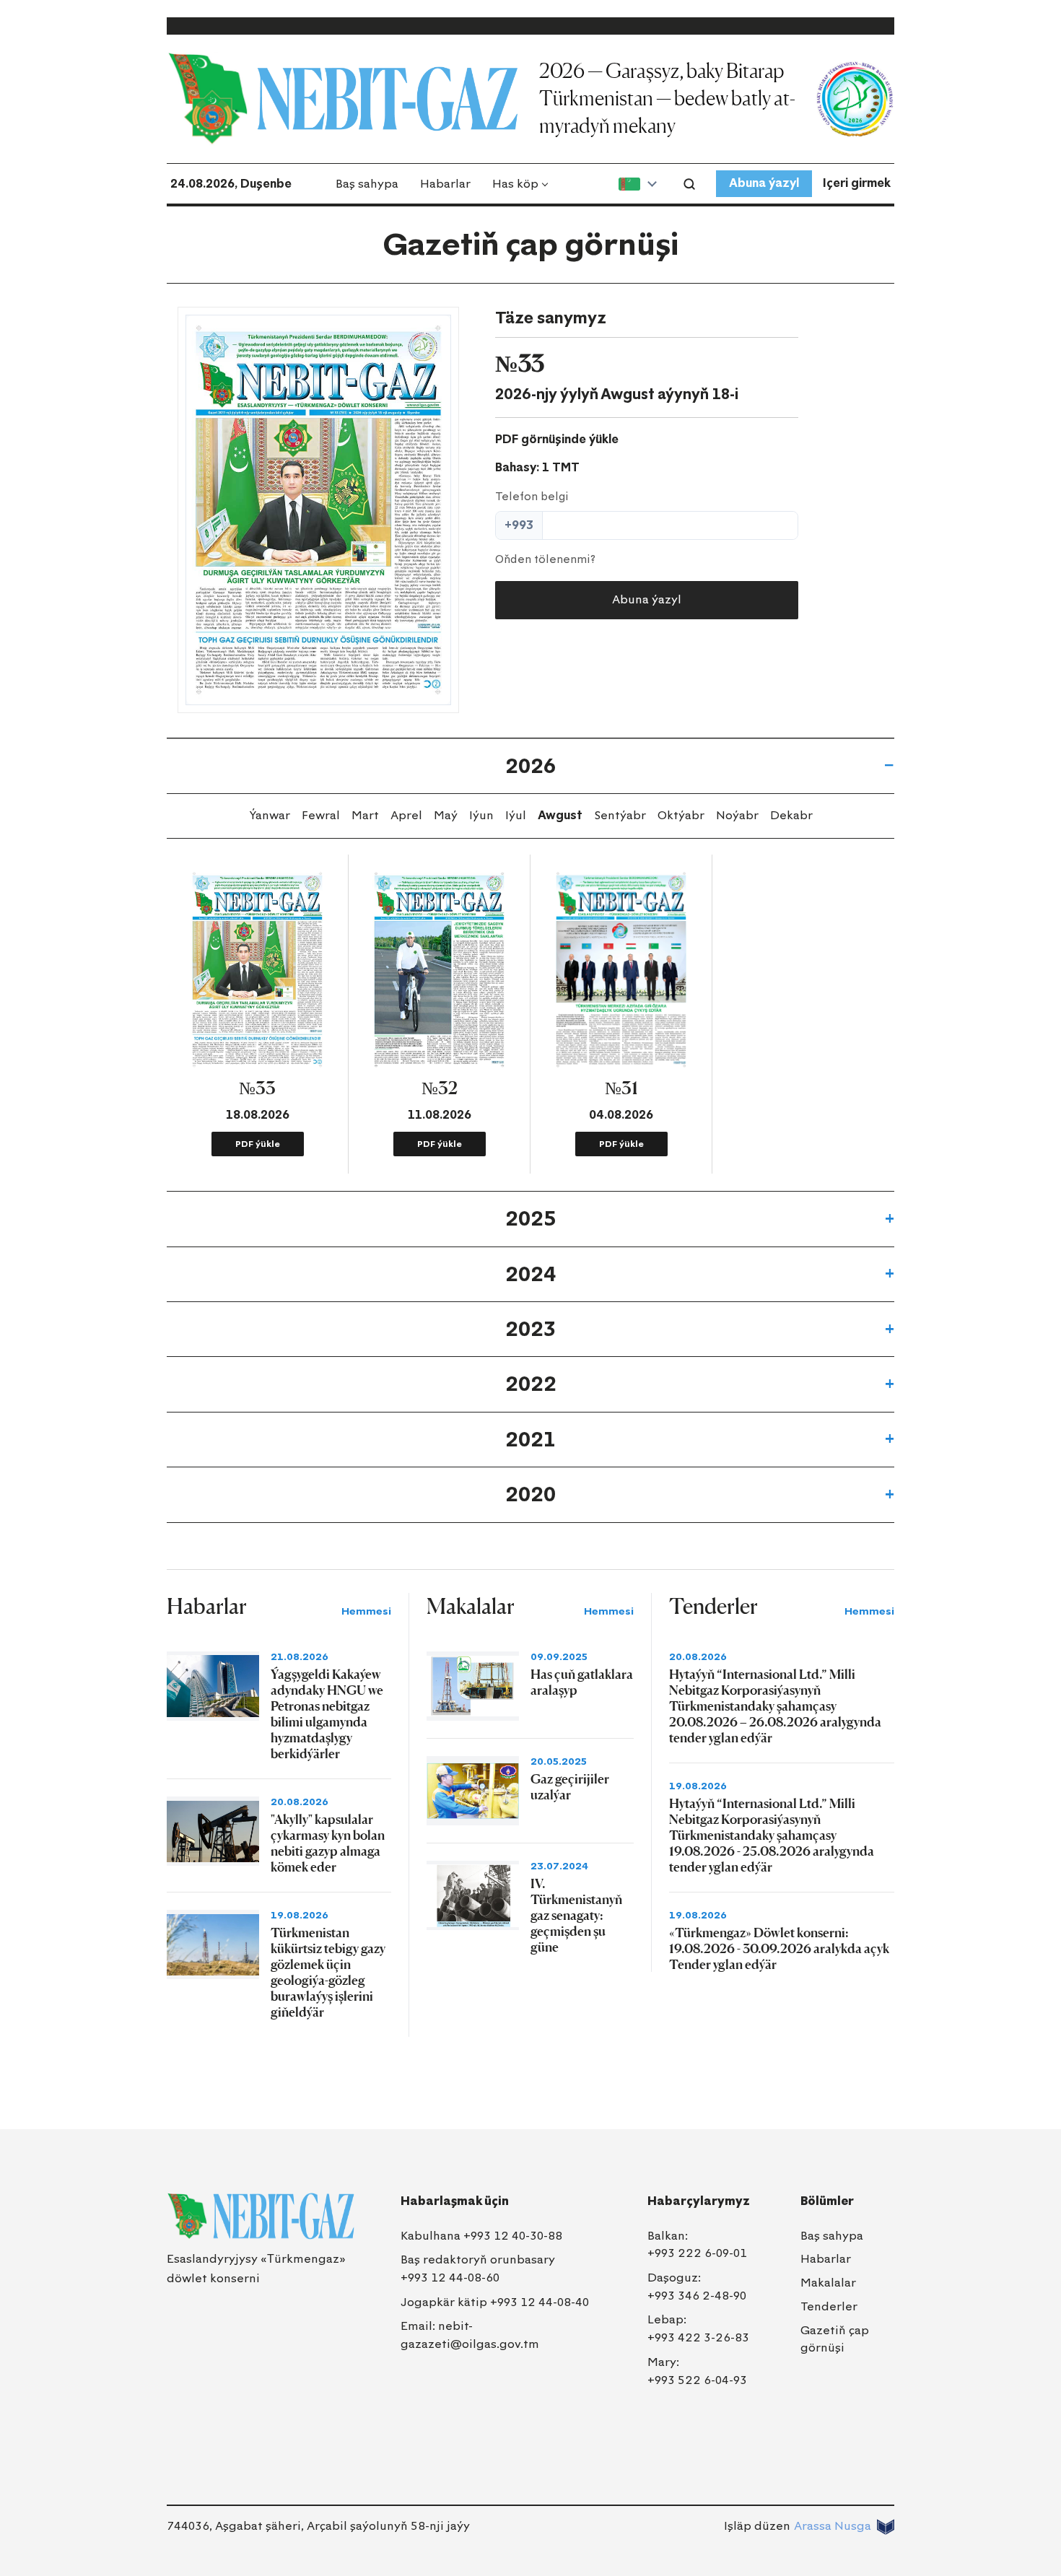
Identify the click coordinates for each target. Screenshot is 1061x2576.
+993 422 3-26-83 (698, 2337)
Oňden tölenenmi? (545, 559)
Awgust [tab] (560, 815)
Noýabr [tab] (737, 815)
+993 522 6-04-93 (697, 2380)
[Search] (689, 184)
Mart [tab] (365, 815)
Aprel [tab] (406, 815)
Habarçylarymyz (699, 2201)
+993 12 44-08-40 (540, 2302)
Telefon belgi (532, 497)
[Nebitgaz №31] (621, 970)
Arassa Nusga (833, 2526)
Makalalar (828, 2283)
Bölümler (827, 2201)
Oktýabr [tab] (681, 815)
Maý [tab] (446, 815)
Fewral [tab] (321, 815)
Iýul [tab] (516, 815)
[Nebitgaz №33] (318, 510)
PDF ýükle (258, 1144)
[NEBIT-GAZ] (261, 2216)
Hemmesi (366, 1611)
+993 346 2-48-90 (697, 2296)
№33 (257, 1088)
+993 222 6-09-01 (697, 2253)
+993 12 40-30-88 (513, 2236)
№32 (440, 1088)
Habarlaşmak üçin (455, 2201)
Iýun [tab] (481, 815)
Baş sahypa (367, 184)
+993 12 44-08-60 (450, 2278)
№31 (621, 1088)
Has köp (515, 184)
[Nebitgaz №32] (439, 970)
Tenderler (829, 2306)
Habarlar (445, 184)
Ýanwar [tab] (270, 815)
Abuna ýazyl (764, 183)
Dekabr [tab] (791, 815)
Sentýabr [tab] (620, 815)
